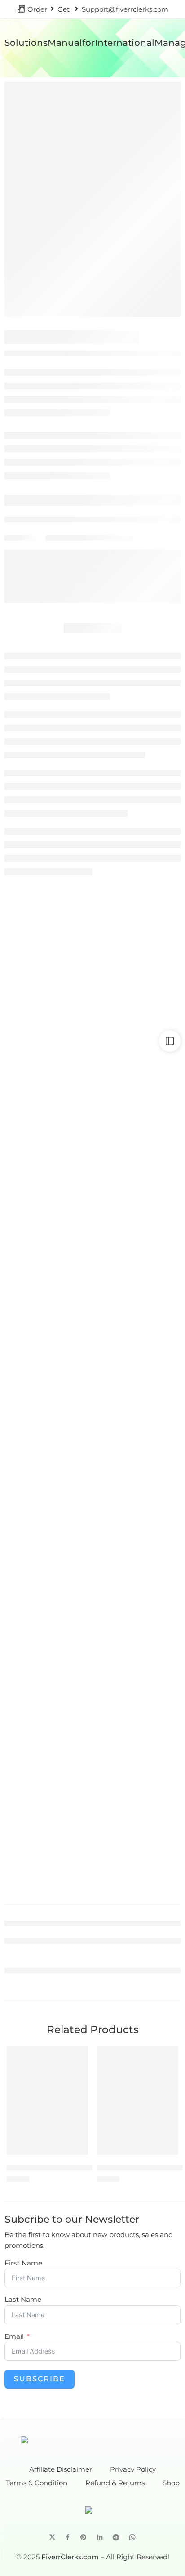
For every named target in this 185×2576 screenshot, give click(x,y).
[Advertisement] (92, 970)
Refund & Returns (115, 2483)
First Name (23, 2263)
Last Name (23, 2300)
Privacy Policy (133, 2470)
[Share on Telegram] (116, 2537)
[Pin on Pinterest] (84, 2537)
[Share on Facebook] (68, 2537)
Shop (171, 2483)
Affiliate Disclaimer (61, 2470)
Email (14, 2337)
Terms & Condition (37, 2483)
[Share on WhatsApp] (132, 2537)
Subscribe (40, 2379)
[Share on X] (52, 2537)
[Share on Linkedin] (100, 2537)
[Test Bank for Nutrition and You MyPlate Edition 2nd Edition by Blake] (138, 2100)
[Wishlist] (79, 2055)
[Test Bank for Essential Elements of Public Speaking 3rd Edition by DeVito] (47, 2100)
